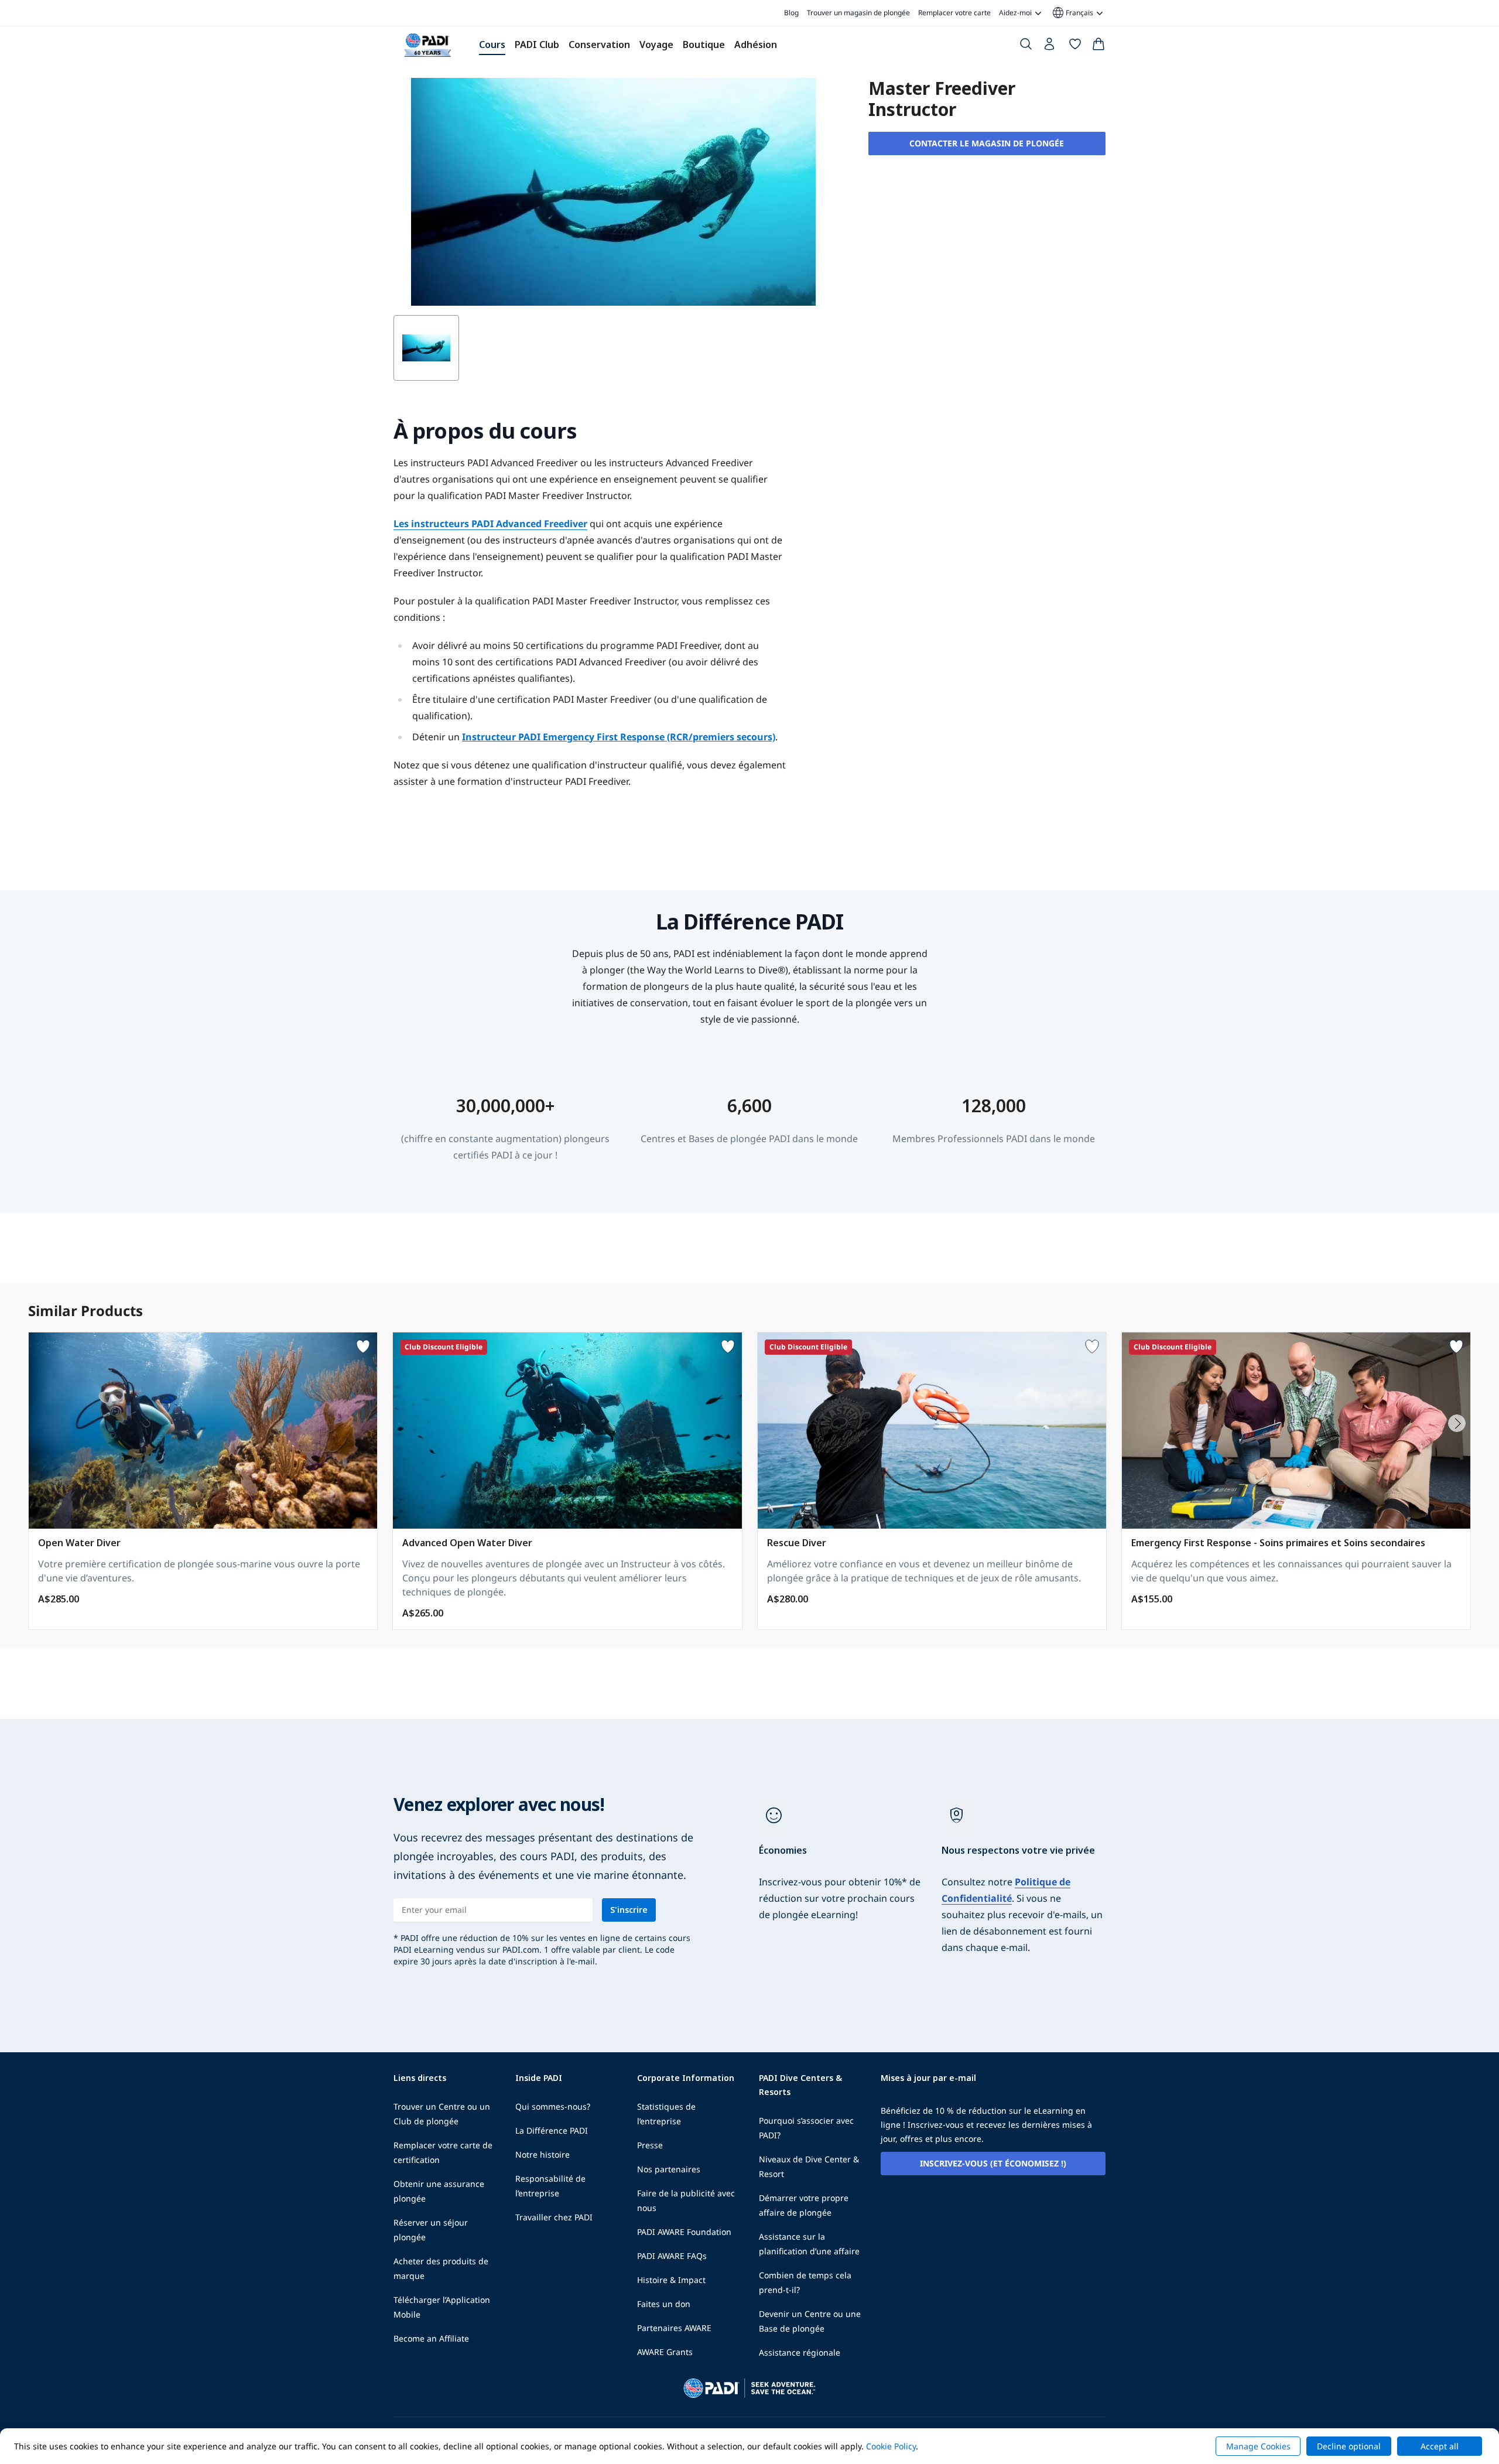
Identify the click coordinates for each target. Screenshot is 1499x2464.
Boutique (704, 45)
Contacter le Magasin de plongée (987, 143)
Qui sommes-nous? (553, 2106)
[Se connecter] (1050, 47)
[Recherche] (1026, 46)
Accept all (1440, 2446)
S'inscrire (629, 1910)
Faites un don (664, 2304)
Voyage (656, 45)
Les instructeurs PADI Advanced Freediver (490, 524)
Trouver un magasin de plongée (858, 13)
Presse (650, 2145)
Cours (492, 45)
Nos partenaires (669, 2169)
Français (1072, 13)
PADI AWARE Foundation (684, 2232)
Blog (791, 13)
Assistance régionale (800, 2352)
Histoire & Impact (671, 2280)
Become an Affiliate (431, 2338)
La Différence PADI (552, 2130)
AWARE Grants (665, 2352)
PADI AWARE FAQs (672, 2256)
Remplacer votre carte (954, 13)
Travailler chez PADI (554, 2217)
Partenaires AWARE (674, 2328)
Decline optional (1349, 2446)
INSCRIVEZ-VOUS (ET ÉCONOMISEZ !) (993, 2163)
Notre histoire (543, 2154)
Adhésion (756, 45)
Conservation (599, 45)
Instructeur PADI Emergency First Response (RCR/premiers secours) (619, 737)
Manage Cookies (1258, 2446)
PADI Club (537, 45)
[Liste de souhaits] (1075, 46)
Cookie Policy (891, 2446)
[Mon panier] (1098, 46)
